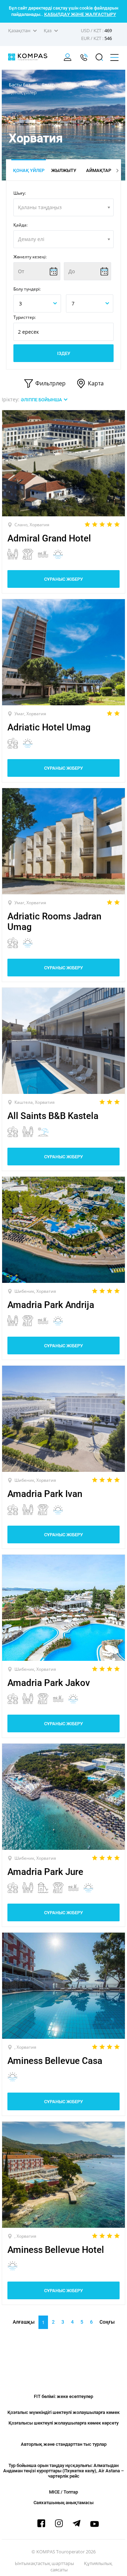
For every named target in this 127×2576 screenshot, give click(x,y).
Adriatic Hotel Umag (49, 727)
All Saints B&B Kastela (53, 1116)
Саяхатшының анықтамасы (64, 2503)
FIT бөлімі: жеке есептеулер (64, 2396)
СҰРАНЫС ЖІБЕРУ (64, 579)
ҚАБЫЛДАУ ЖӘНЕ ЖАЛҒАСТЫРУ (80, 14)
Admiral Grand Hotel (49, 538)
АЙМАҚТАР (99, 170)
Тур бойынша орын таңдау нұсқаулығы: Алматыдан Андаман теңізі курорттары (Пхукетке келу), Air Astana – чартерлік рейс (64, 2471)
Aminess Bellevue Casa (55, 2061)
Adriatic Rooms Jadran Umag (54, 922)
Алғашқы (24, 2322)
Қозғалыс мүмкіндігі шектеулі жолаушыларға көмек (64, 2412)
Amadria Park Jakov (49, 1683)
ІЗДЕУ (64, 353)
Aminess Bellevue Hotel (56, 2250)
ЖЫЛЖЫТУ (64, 170)
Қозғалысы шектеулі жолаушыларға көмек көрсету (64, 2423)
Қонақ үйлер (29, 170)
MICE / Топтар (64, 2492)
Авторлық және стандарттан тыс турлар (64, 2444)
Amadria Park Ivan (45, 1494)
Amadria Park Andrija (51, 1305)
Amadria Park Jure (45, 1872)
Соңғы (107, 2322)
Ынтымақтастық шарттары (44, 2563)
